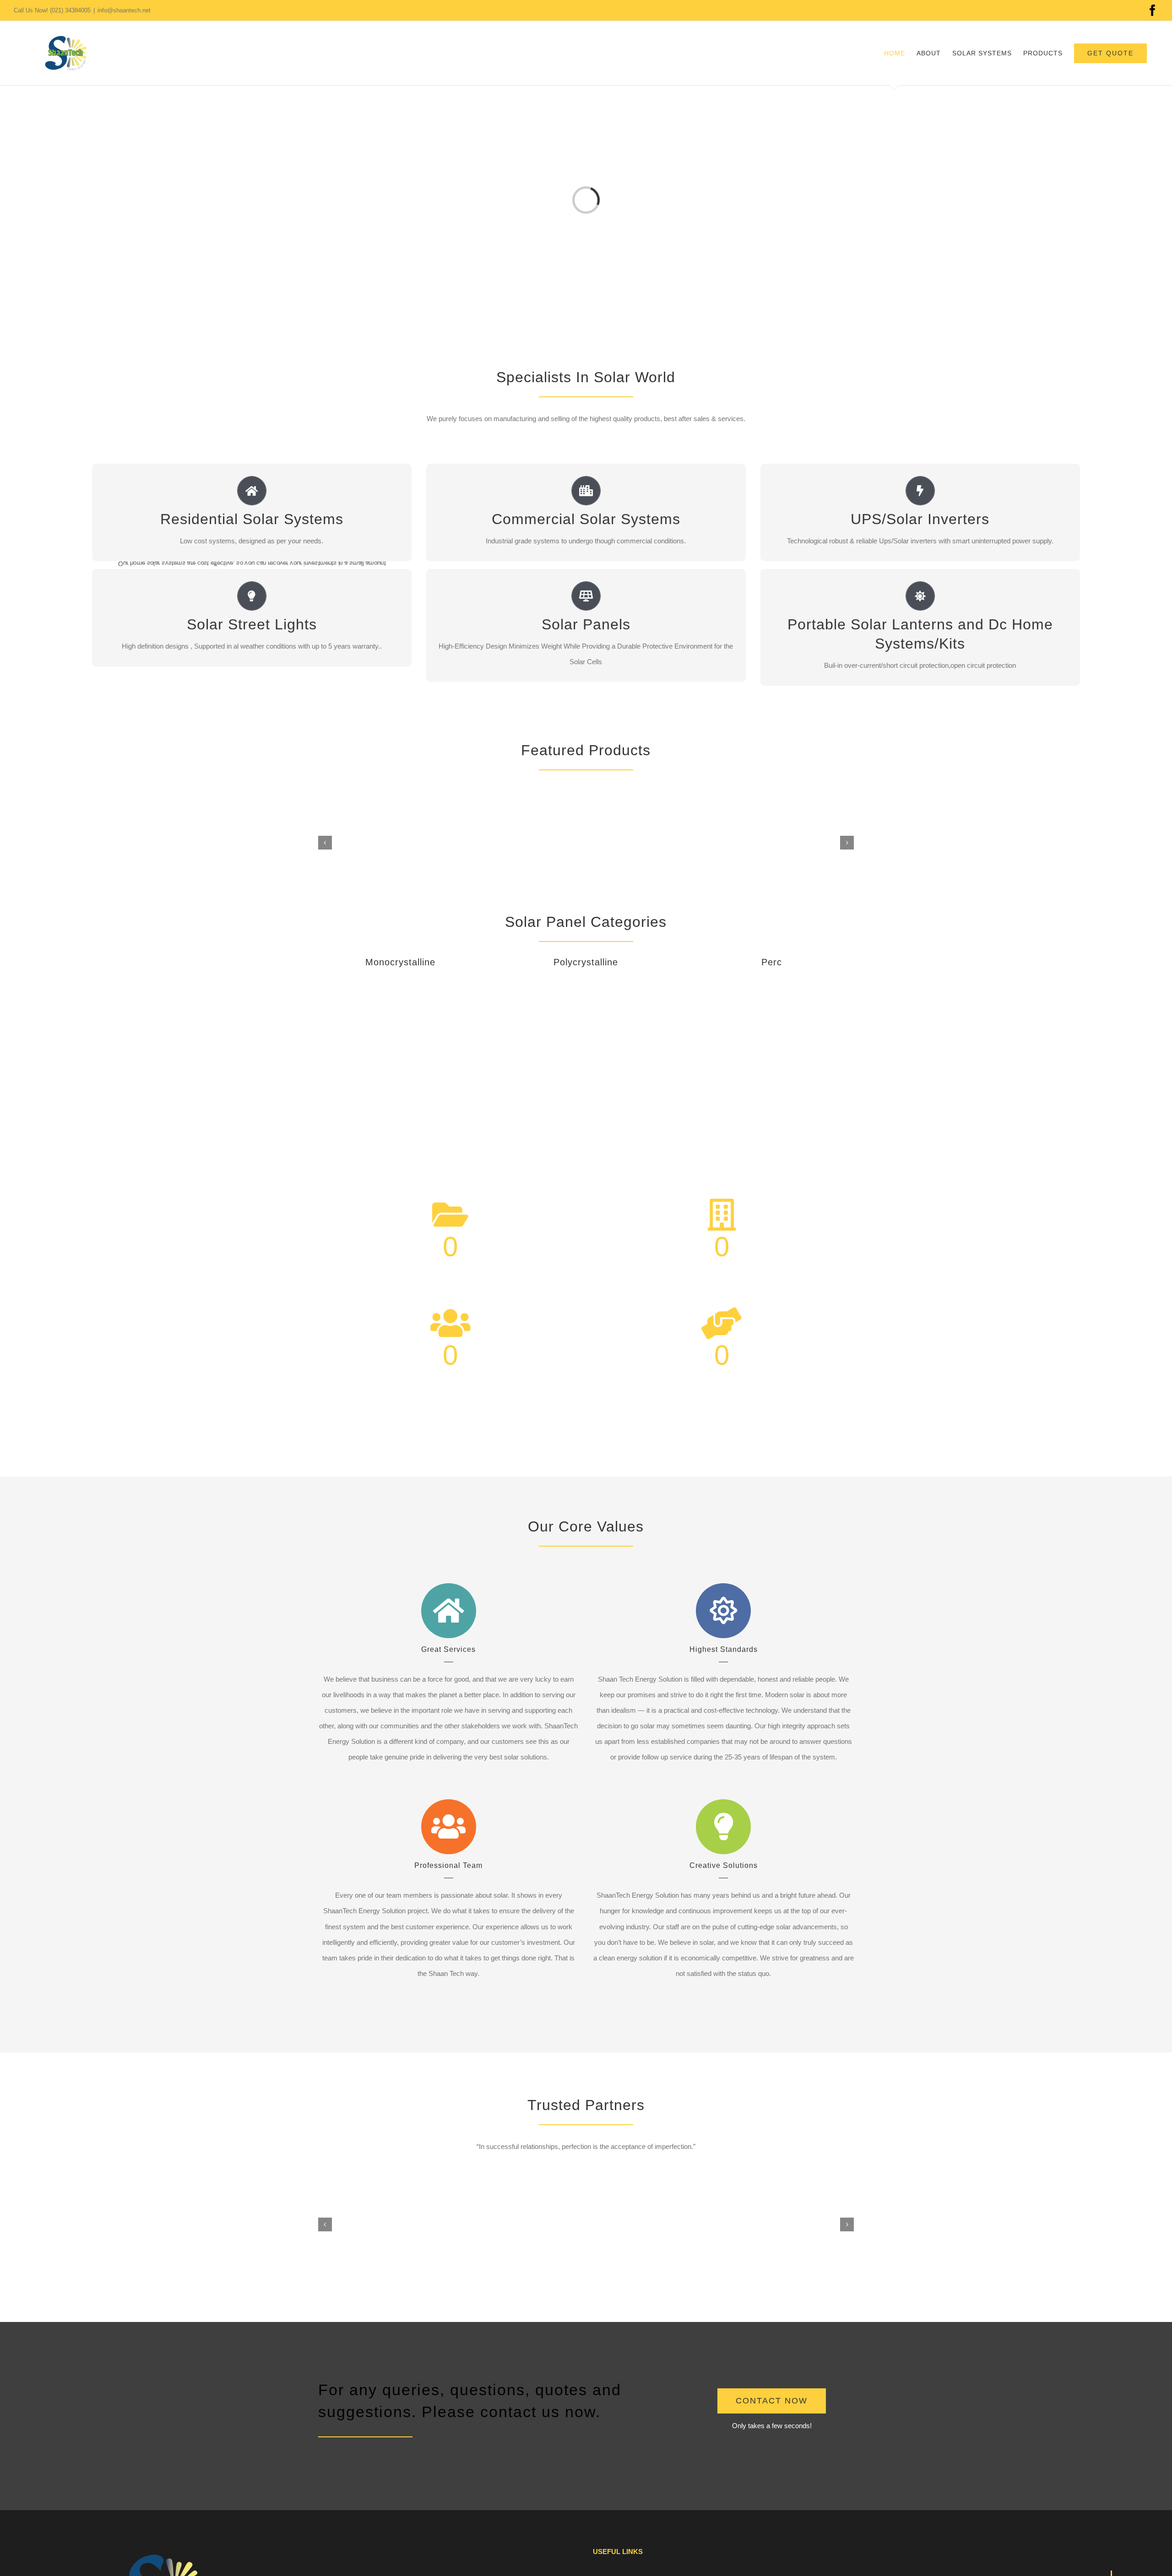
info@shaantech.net (124, 10)
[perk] (772, 982)
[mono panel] (400, 982)
